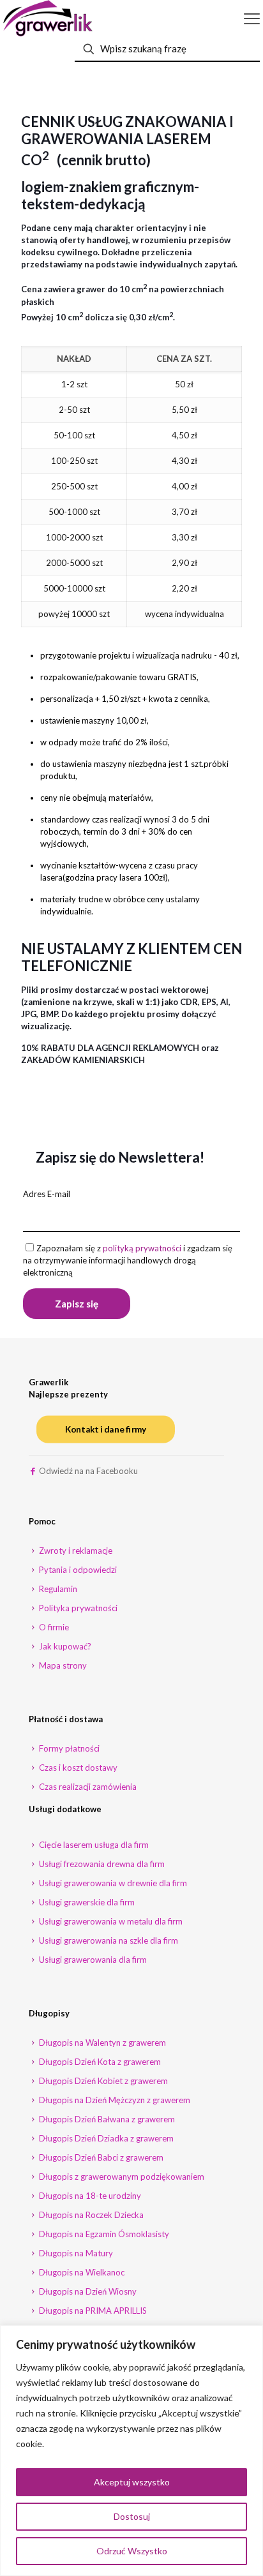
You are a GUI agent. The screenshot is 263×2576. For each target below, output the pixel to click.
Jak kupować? (64, 1646)
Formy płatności (68, 1748)
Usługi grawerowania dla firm (92, 1960)
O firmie (53, 1627)
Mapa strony (62, 1665)
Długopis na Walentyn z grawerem (101, 2043)
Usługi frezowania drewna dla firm (101, 1864)
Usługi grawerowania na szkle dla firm (108, 1940)
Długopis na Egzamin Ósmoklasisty (103, 2234)
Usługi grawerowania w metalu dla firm (110, 1921)
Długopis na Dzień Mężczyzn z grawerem (114, 2100)
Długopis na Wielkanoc (81, 2272)
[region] (131, 2451)
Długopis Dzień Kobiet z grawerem (102, 2081)
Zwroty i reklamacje (75, 1551)
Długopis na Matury (75, 2253)
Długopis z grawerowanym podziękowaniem (121, 2177)
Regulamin (57, 1589)
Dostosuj (132, 2516)
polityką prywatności (142, 1248)
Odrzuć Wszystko (132, 2551)
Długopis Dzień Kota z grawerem (99, 2062)
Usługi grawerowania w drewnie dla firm (112, 1883)
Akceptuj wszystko (132, 2482)
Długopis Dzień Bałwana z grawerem (106, 2119)
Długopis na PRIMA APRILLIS (92, 2311)
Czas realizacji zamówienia (87, 1787)
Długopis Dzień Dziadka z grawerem (105, 2138)
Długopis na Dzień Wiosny (87, 2291)
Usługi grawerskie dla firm (86, 1902)
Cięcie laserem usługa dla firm (93, 1845)
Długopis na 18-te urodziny (89, 2196)
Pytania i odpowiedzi (77, 1570)
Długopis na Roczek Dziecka (90, 2215)
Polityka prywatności (77, 1608)
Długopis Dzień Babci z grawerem (100, 2157)
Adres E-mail (47, 1194)
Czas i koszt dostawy (77, 1768)
